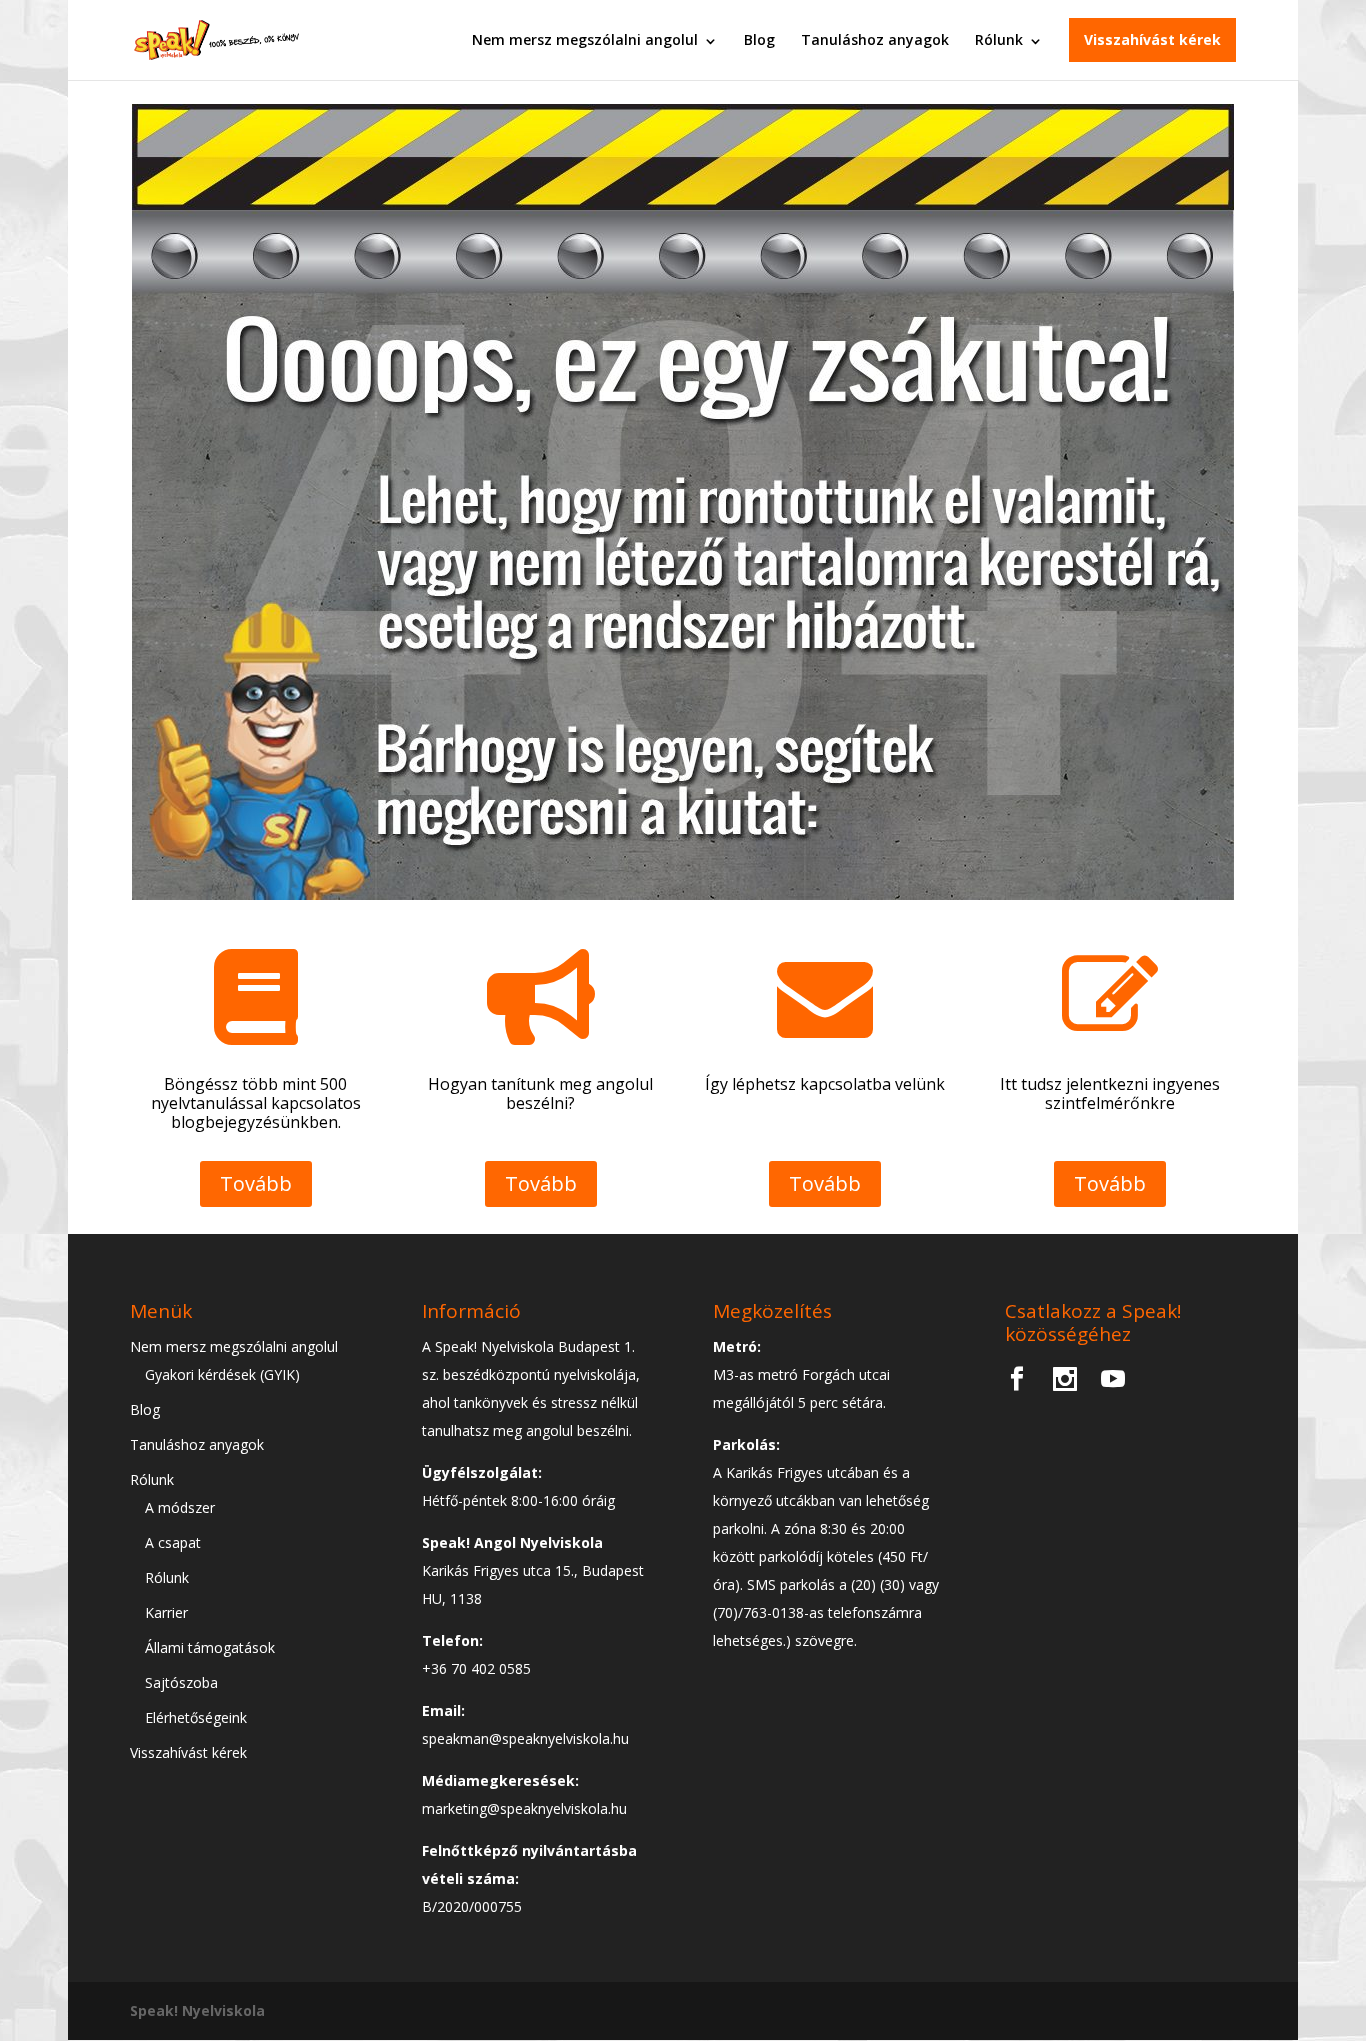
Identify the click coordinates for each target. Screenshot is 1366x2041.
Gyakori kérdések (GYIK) (222, 1374)
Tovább (256, 1183)
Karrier (166, 1612)
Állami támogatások (210, 1647)
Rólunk (999, 39)
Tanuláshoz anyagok (875, 39)
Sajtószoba (181, 1682)
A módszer (180, 1507)
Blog (759, 39)
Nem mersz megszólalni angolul (585, 39)
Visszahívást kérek (1152, 39)
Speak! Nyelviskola (197, 2010)
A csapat (173, 1542)
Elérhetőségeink (196, 1717)
